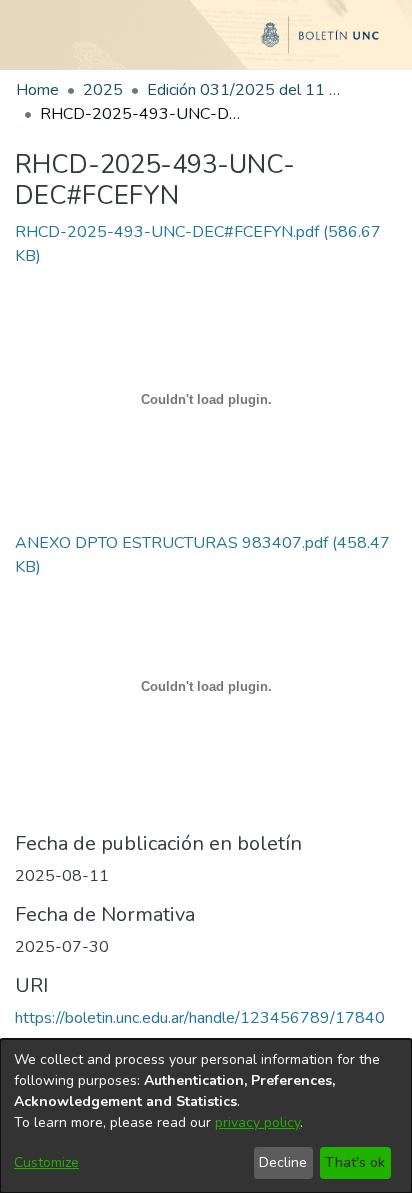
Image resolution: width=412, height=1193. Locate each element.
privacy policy (257, 1122)
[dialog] (206, 1116)
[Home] (206, 43)
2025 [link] (103, 90)
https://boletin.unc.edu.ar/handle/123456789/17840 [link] (200, 1018)
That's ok (355, 1162)
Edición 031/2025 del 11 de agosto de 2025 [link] (247, 90)
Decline (283, 1162)
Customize (46, 1162)
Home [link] (37, 90)
